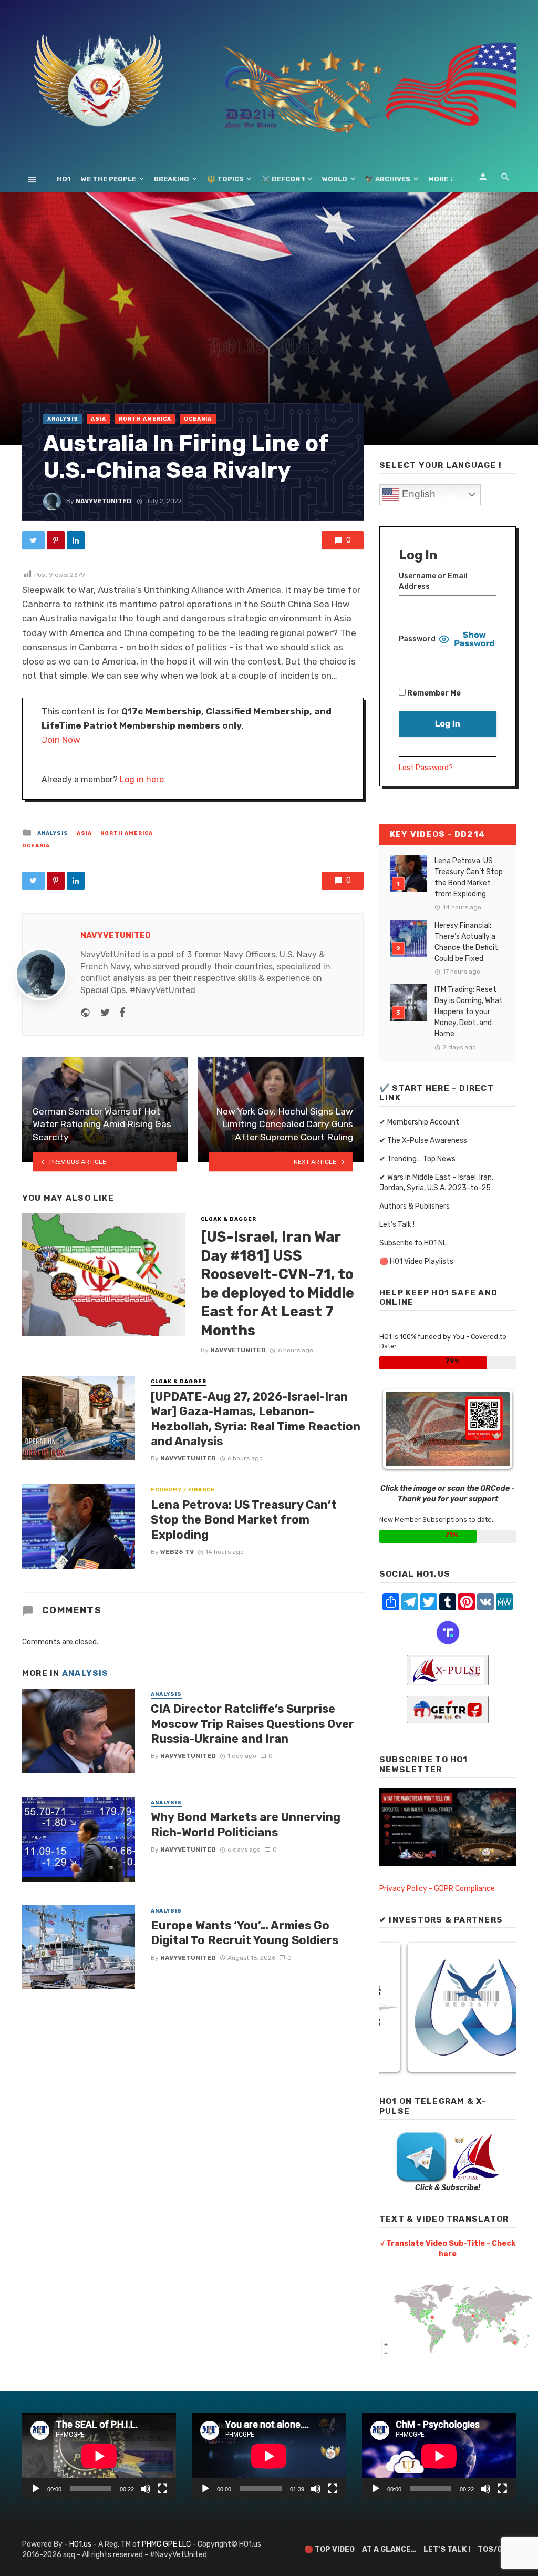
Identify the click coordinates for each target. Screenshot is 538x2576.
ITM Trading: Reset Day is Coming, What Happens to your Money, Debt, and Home (469, 1012)
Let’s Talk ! (397, 1225)
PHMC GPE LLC (166, 2544)
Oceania (198, 419)
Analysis (63, 419)
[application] (99, 2456)
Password (417, 639)
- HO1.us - (81, 2544)
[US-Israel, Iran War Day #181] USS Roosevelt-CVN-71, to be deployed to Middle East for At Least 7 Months (277, 1284)
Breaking (172, 179)
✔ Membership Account (419, 1122)
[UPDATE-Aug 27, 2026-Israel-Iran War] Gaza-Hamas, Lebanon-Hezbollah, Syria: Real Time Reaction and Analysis (256, 1419)
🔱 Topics (225, 179)
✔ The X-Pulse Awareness (423, 1141)
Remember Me (433, 693)
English (417, 494)
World (335, 179)
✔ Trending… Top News (417, 1159)
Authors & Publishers (415, 1206)
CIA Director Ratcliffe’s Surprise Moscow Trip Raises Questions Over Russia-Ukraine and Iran (252, 1724)
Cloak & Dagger (229, 1219)
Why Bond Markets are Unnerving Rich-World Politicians (246, 1824)
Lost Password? (426, 768)
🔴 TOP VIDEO (329, 2549)
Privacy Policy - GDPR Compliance (437, 1889)
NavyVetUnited (104, 501)
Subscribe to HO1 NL (413, 1243)
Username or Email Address (433, 581)
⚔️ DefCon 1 (283, 179)
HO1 (64, 179)
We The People (108, 179)
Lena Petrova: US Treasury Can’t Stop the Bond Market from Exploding (244, 1520)
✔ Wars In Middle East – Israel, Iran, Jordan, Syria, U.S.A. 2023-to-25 (436, 1183)
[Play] (36, 2489)
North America (145, 419)
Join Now (61, 740)
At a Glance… (389, 2549)
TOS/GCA (495, 2549)
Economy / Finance (183, 1490)
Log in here (142, 779)
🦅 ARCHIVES (388, 179)
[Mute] (146, 2489)
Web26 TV (177, 1552)
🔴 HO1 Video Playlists (416, 1261)
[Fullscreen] (162, 2489)
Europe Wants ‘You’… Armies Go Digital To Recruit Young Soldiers (245, 1933)
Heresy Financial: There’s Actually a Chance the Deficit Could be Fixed (466, 942)
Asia (99, 419)
